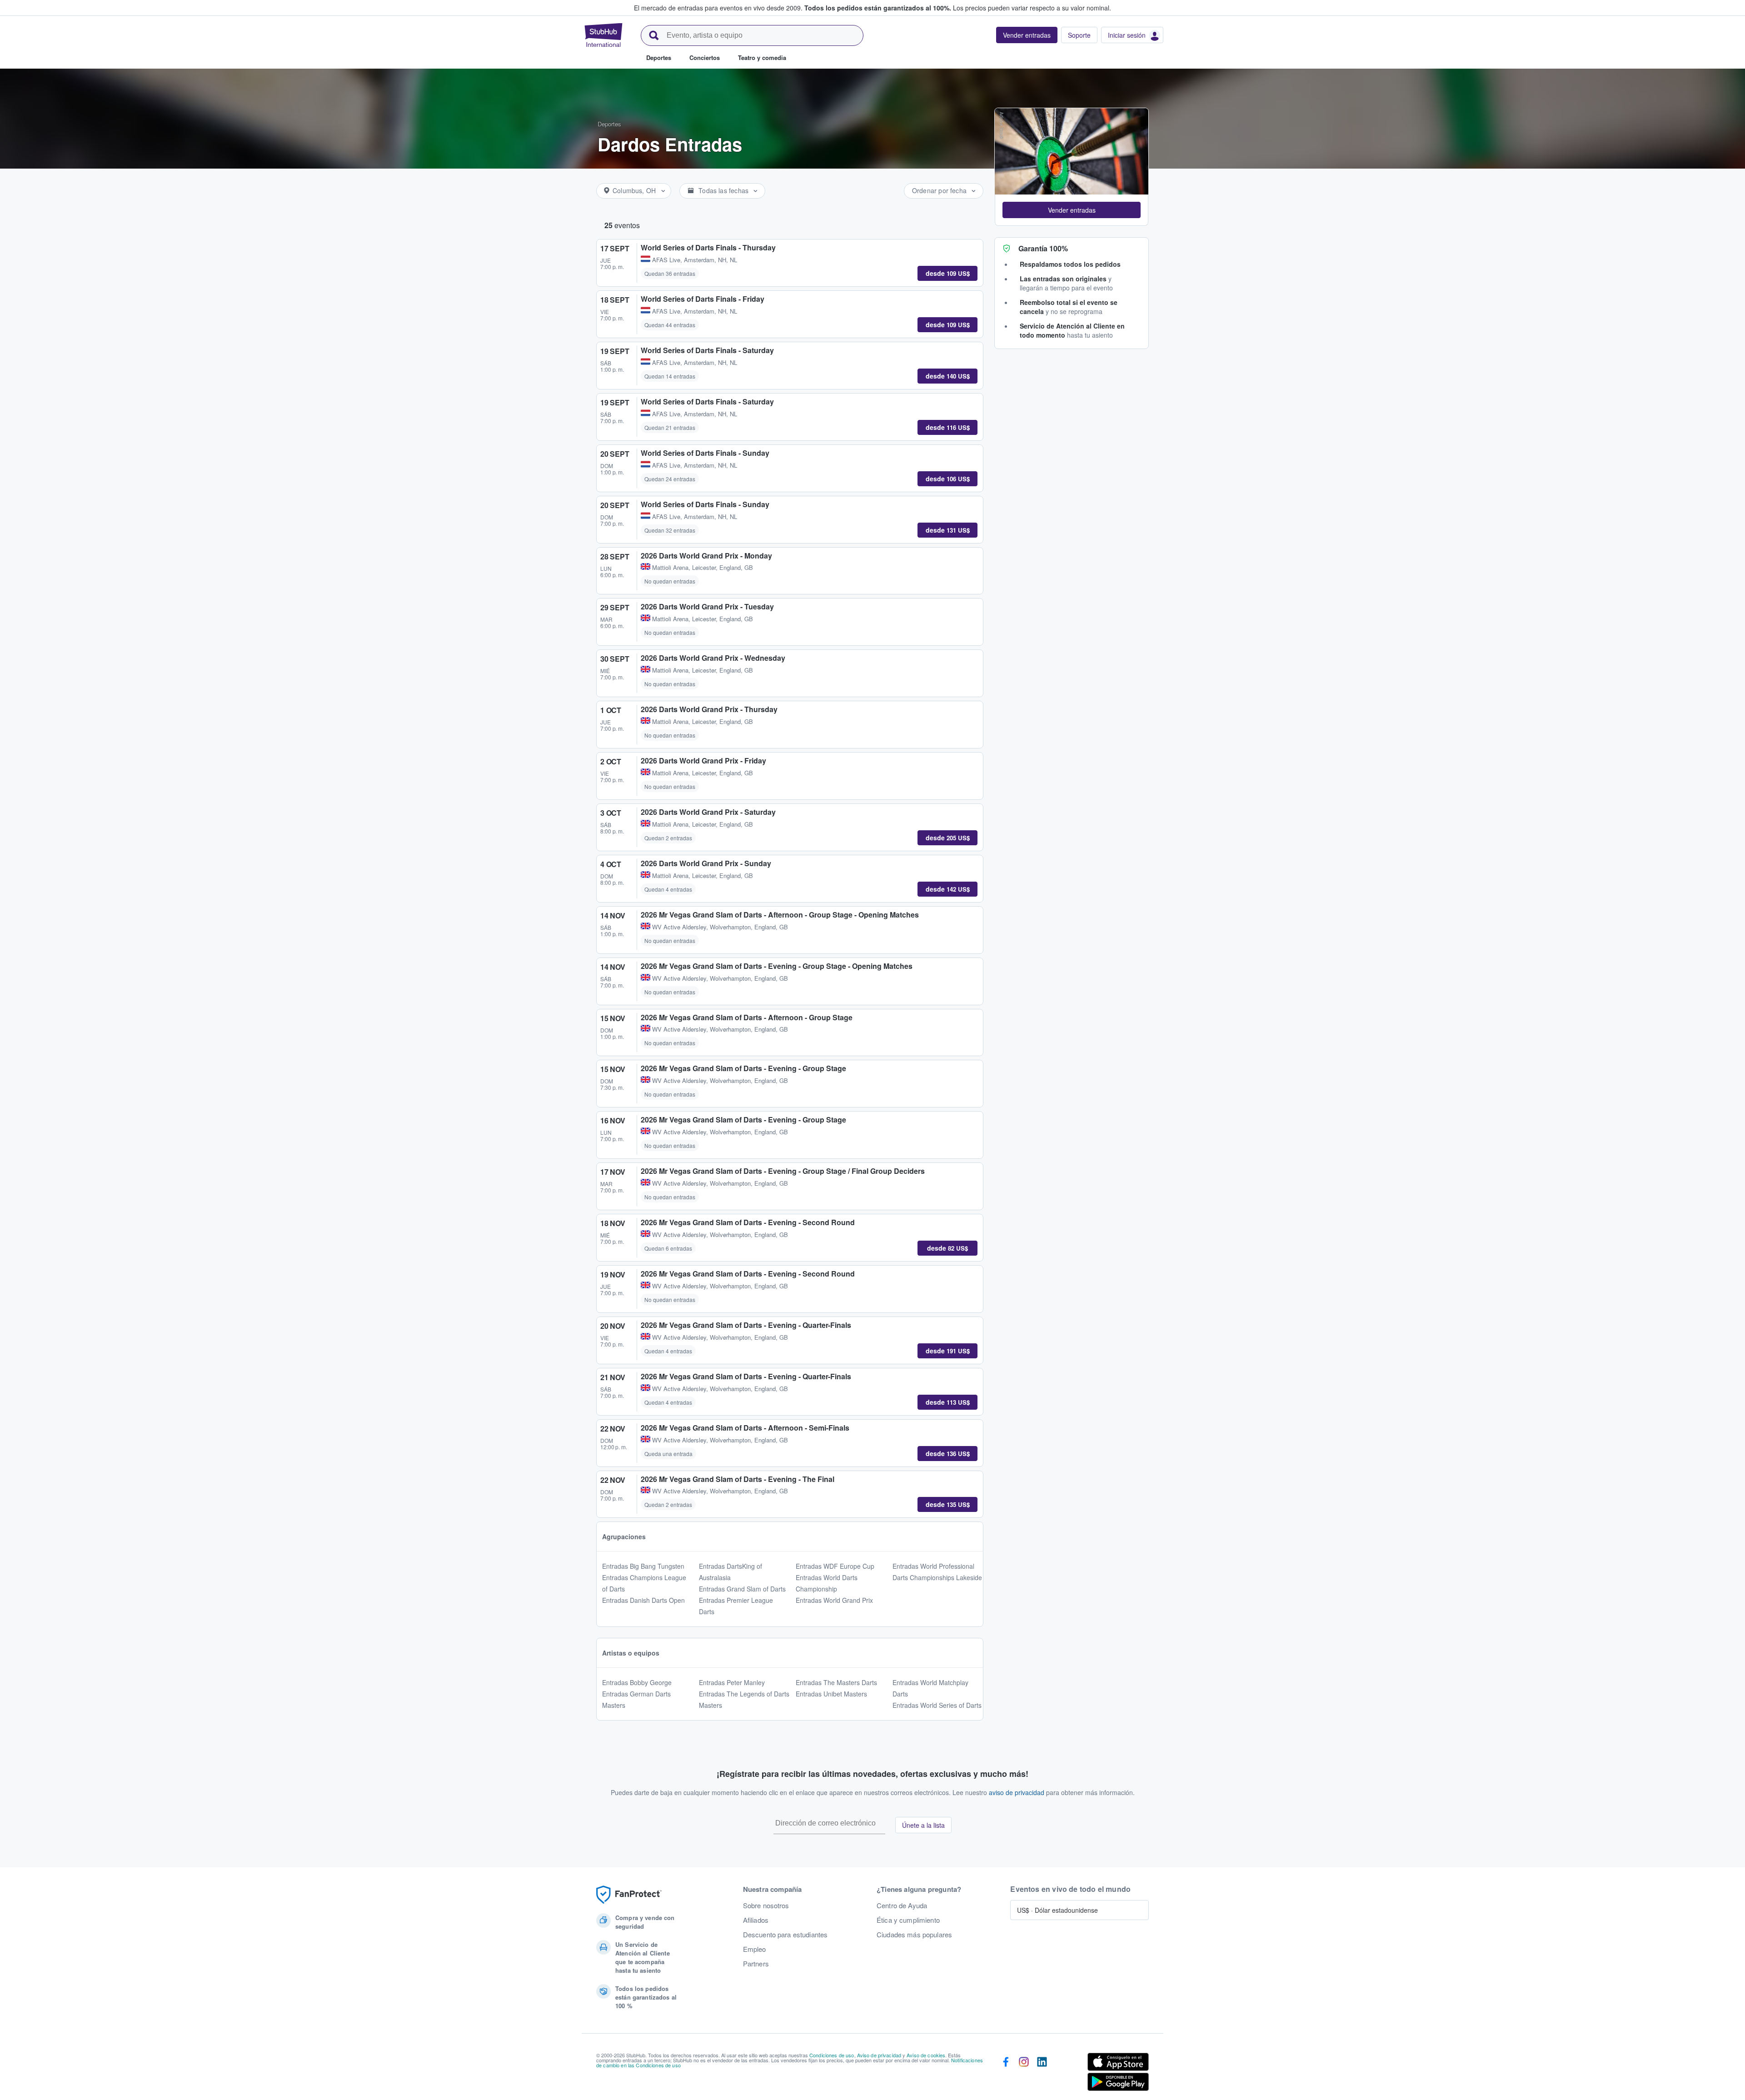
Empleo (755, 1949)
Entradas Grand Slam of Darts (742, 1589)
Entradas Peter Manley (732, 1682)
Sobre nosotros (766, 1905)
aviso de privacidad (1017, 1792)
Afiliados (756, 1920)
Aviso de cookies (926, 2055)
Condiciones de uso (832, 2055)
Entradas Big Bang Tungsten (643, 1566)
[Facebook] (1006, 2074)
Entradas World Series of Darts (937, 1705)
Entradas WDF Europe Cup (835, 1566)
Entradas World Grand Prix (834, 1600)
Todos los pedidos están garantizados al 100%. (878, 8)
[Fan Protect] (629, 1895)
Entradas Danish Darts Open (643, 1600)
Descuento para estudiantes (785, 1935)
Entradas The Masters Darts (836, 1682)
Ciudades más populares (914, 1935)
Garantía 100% (1043, 248)
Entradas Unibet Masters (831, 1694)
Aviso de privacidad (879, 2055)
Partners (756, 1964)
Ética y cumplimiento (908, 1920)
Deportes (609, 124)
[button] (1072, 210)
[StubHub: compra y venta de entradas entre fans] (603, 35)
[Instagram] (1024, 2074)
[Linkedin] (1042, 2074)
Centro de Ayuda (902, 1905)
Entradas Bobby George (637, 1682)
